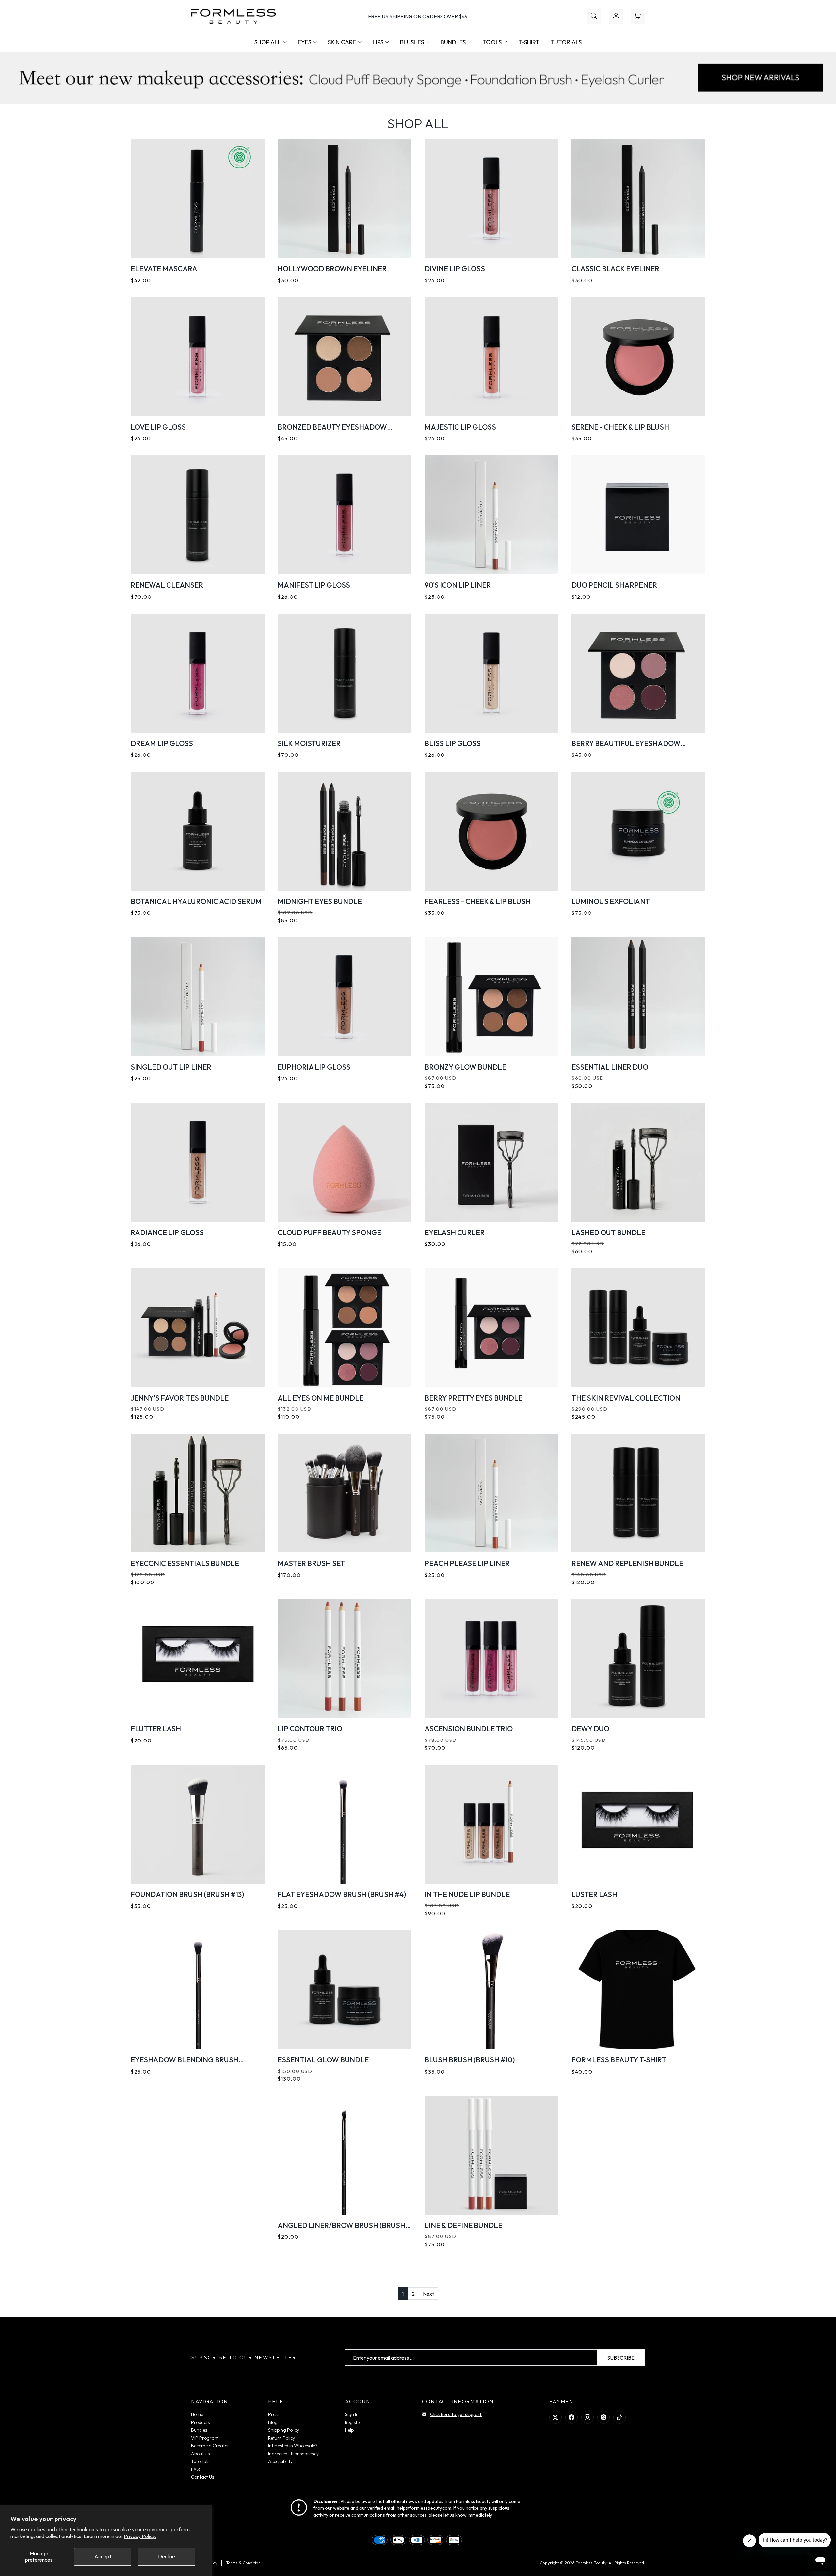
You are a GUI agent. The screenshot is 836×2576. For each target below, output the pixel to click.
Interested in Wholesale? (293, 2446)
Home (197, 2414)
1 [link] (403, 2294)
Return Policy (281, 2438)
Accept (103, 2556)
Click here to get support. (456, 2414)
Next (428, 2294)
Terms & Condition (243, 2563)
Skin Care (342, 42)
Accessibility (280, 2461)
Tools (492, 42)
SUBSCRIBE (621, 2358)
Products (200, 2422)
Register (353, 2422)
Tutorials (566, 42)
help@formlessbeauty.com (424, 2508)
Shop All (268, 42)
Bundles (453, 42)
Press (274, 2414)
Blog (273, 2422)
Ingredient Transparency (293, 2454)
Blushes (412, 42)
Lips (378, 42)
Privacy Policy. (140, 2536)
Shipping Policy (284, 2430)
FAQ (196, 2469)
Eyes (305, 42)
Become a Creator (210, 2446)
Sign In (352, 2414)
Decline (167, 2556)
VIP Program (205, 2438)
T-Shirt (529, 42)
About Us (200, 2454)
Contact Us (202, 2477)
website (341, 2508)
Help (349, 2430)
